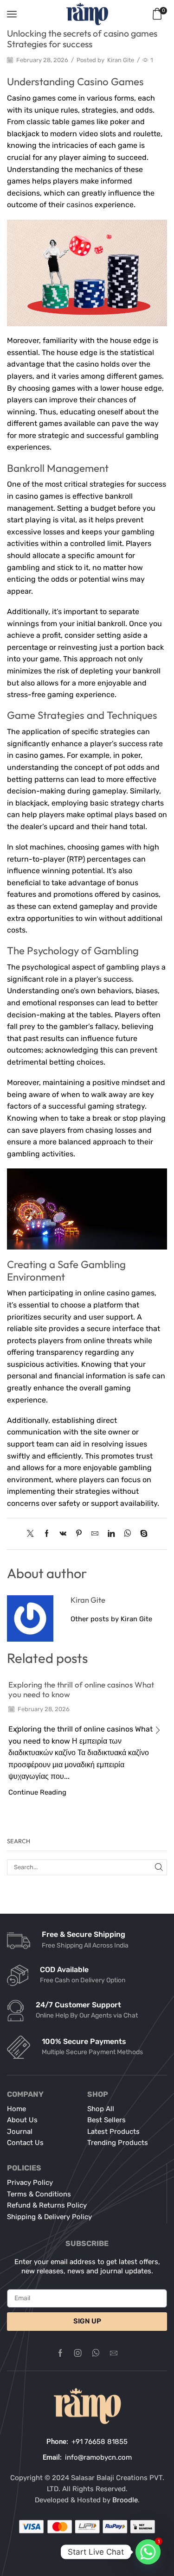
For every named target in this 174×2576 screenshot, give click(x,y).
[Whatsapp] (96, 2353)
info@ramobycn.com (98, 2457)
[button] (16, 1730)
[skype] (142, 1534)
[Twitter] (33, 1534)
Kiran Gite (121, 60)
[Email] (114, 2353)
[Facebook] (47, 1534)
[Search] (159, 1867)
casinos (80, 205)
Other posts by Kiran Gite (111, 1619)
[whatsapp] (127, 1534)
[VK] (63, 1534)
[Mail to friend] (95, 1534)
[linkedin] (111, 1534)
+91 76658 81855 (100, 2442)
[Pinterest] (79, 1534)
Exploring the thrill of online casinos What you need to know (81, 1689)
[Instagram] (78, 2353)
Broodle (125, 2500)
